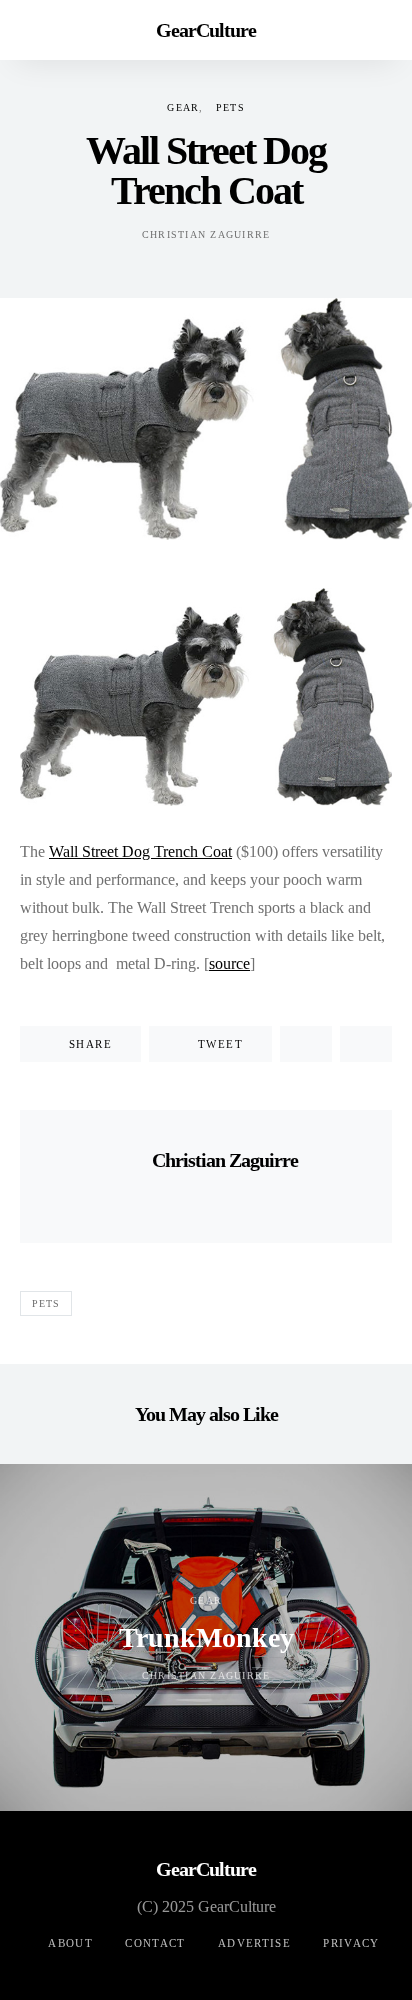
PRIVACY (351, 1943)
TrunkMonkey (206, 1637)
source (229, 963)
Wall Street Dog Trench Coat (140, 851)
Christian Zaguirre (206, 234)
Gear (183, 107)
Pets (230, 107)
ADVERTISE (254, 1943)
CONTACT (155, 1943)
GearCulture (206, 30)
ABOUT (70, 1943)
